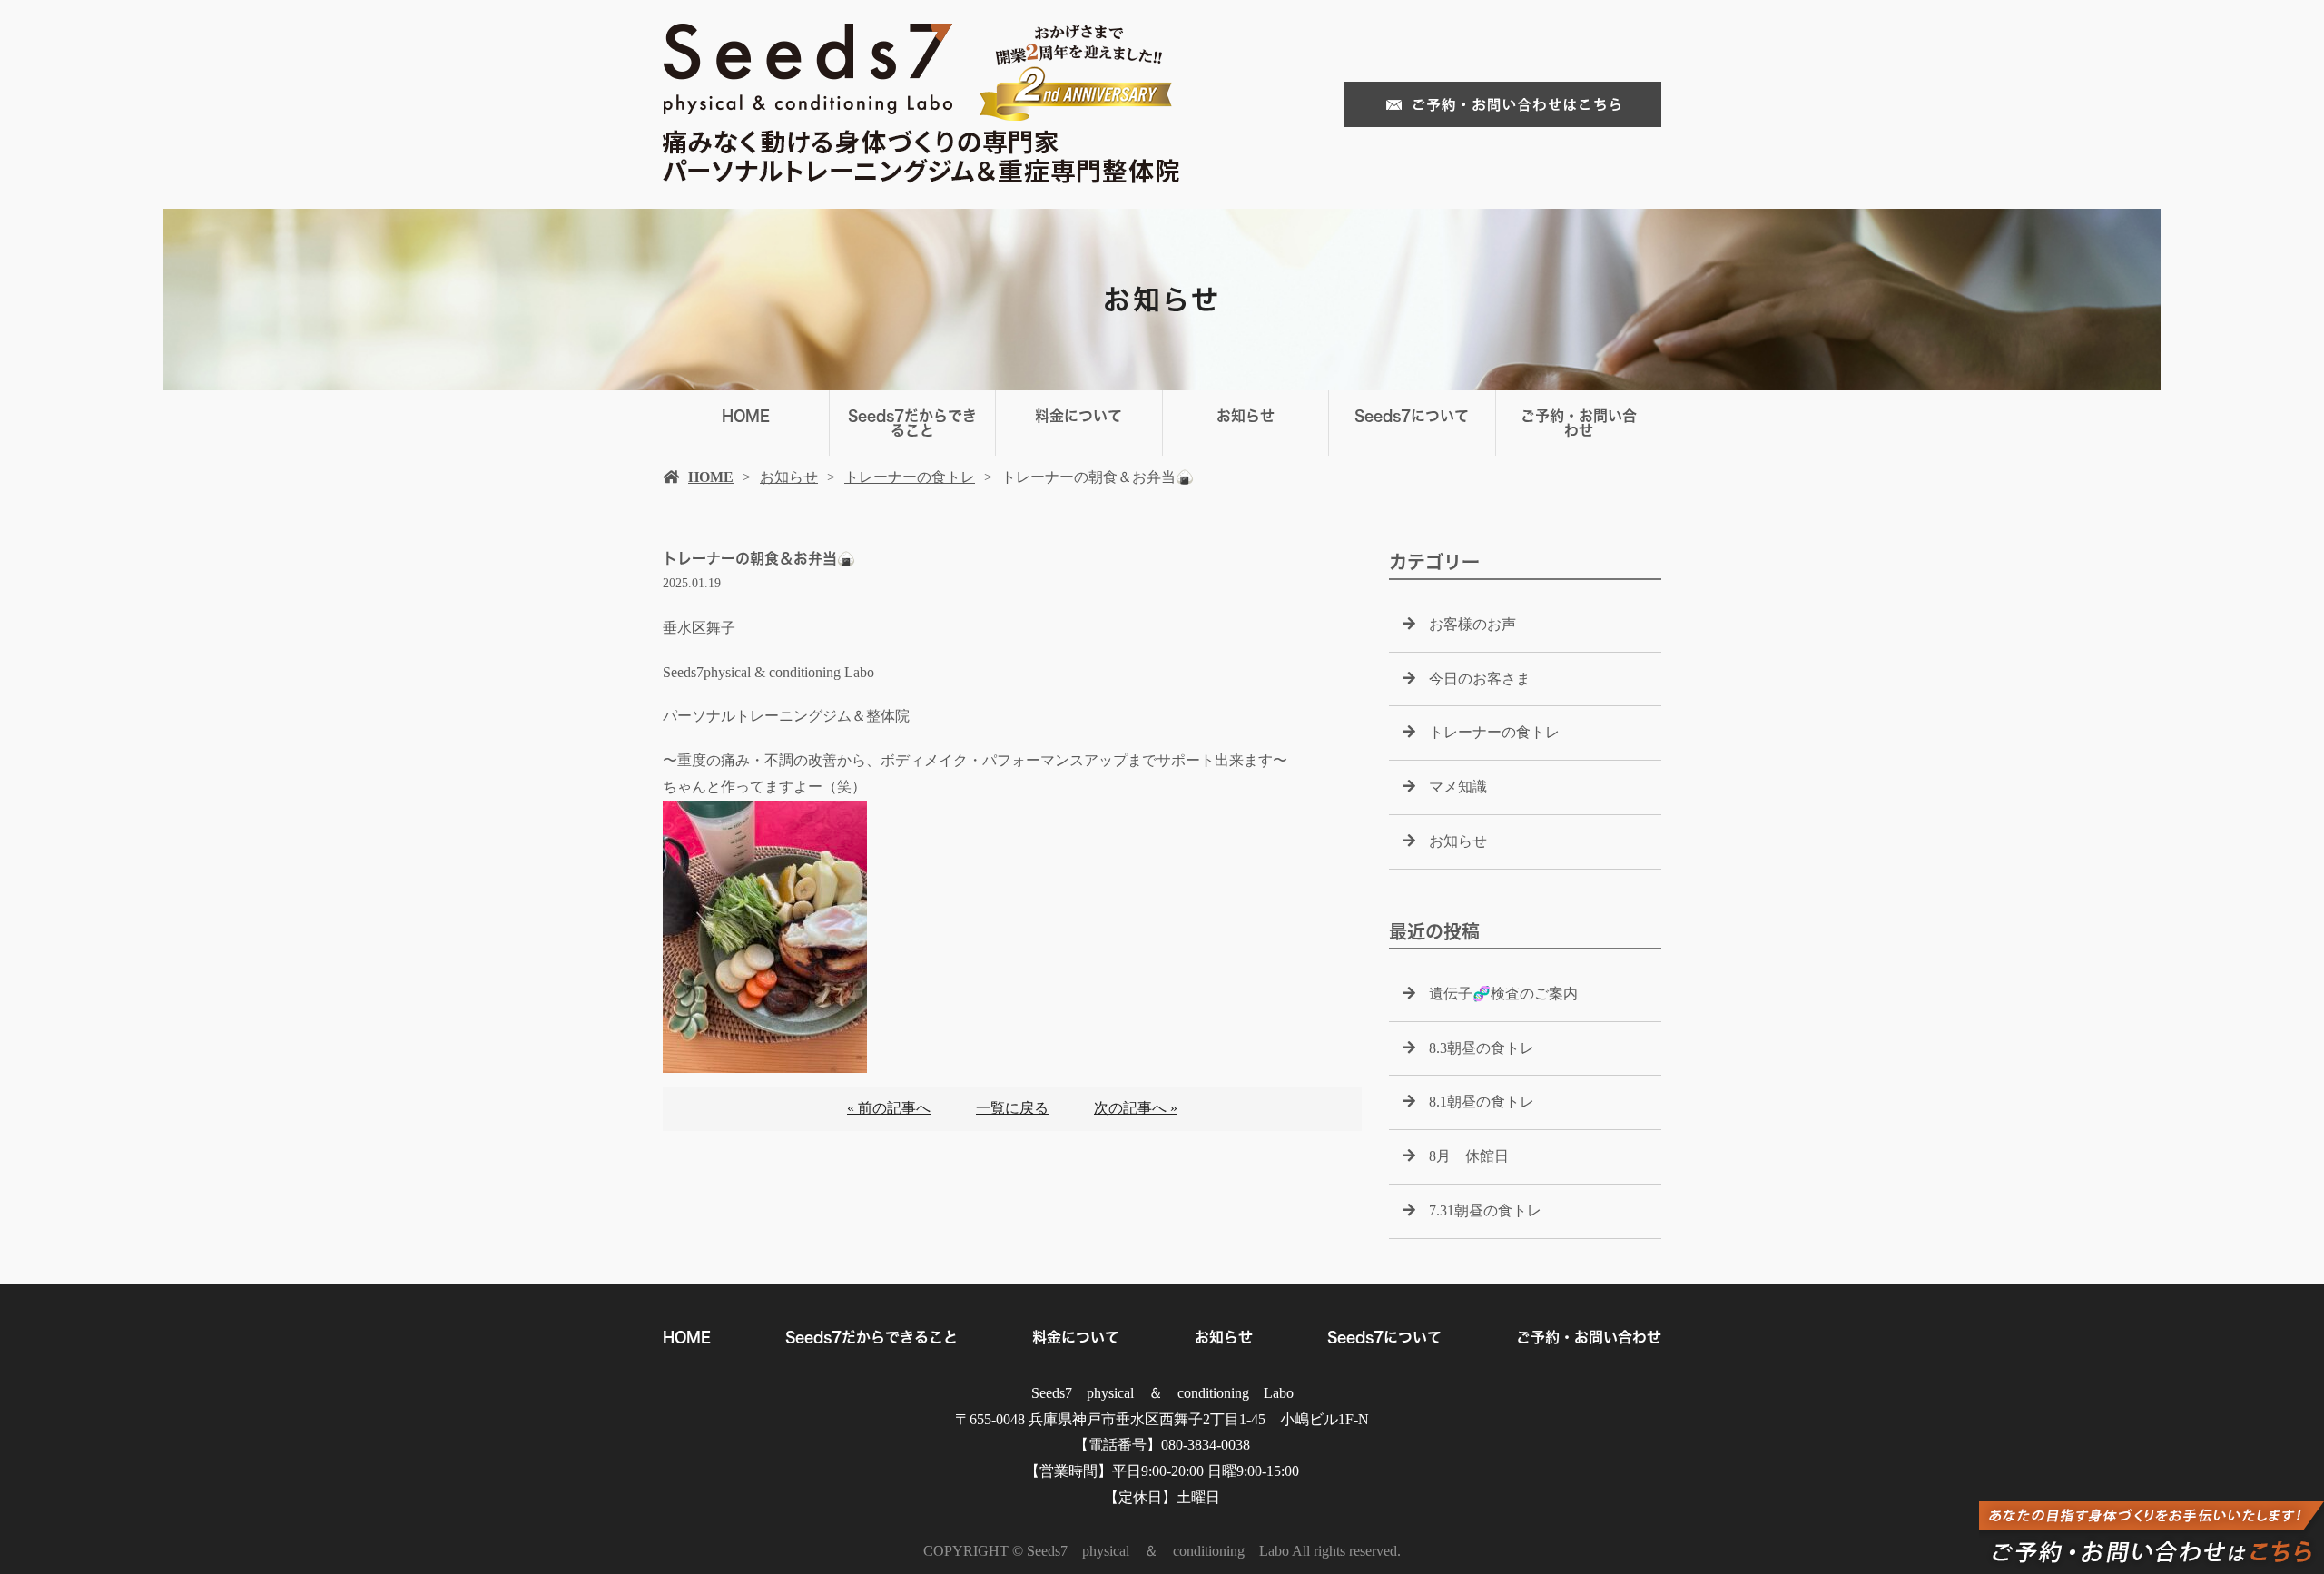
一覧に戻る (1012, 1108)
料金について (1078, 416)
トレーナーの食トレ (910, 477)
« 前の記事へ (889, 1108)
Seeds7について (1412, 416)
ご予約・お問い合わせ (1579, 423)
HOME (746, 416)
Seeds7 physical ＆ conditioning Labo (1162, 1393)
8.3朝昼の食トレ (1482, 1048)
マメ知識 (1458, 787)
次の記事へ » (1136, 1108)
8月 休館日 (1469, 1156)
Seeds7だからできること (912, 423)
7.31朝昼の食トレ (1485, 1210)
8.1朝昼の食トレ (1482, 1102)
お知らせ (1246, 416)
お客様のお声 (1472, 624)
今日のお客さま (1480, 679)
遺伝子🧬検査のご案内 (1503, 994)
